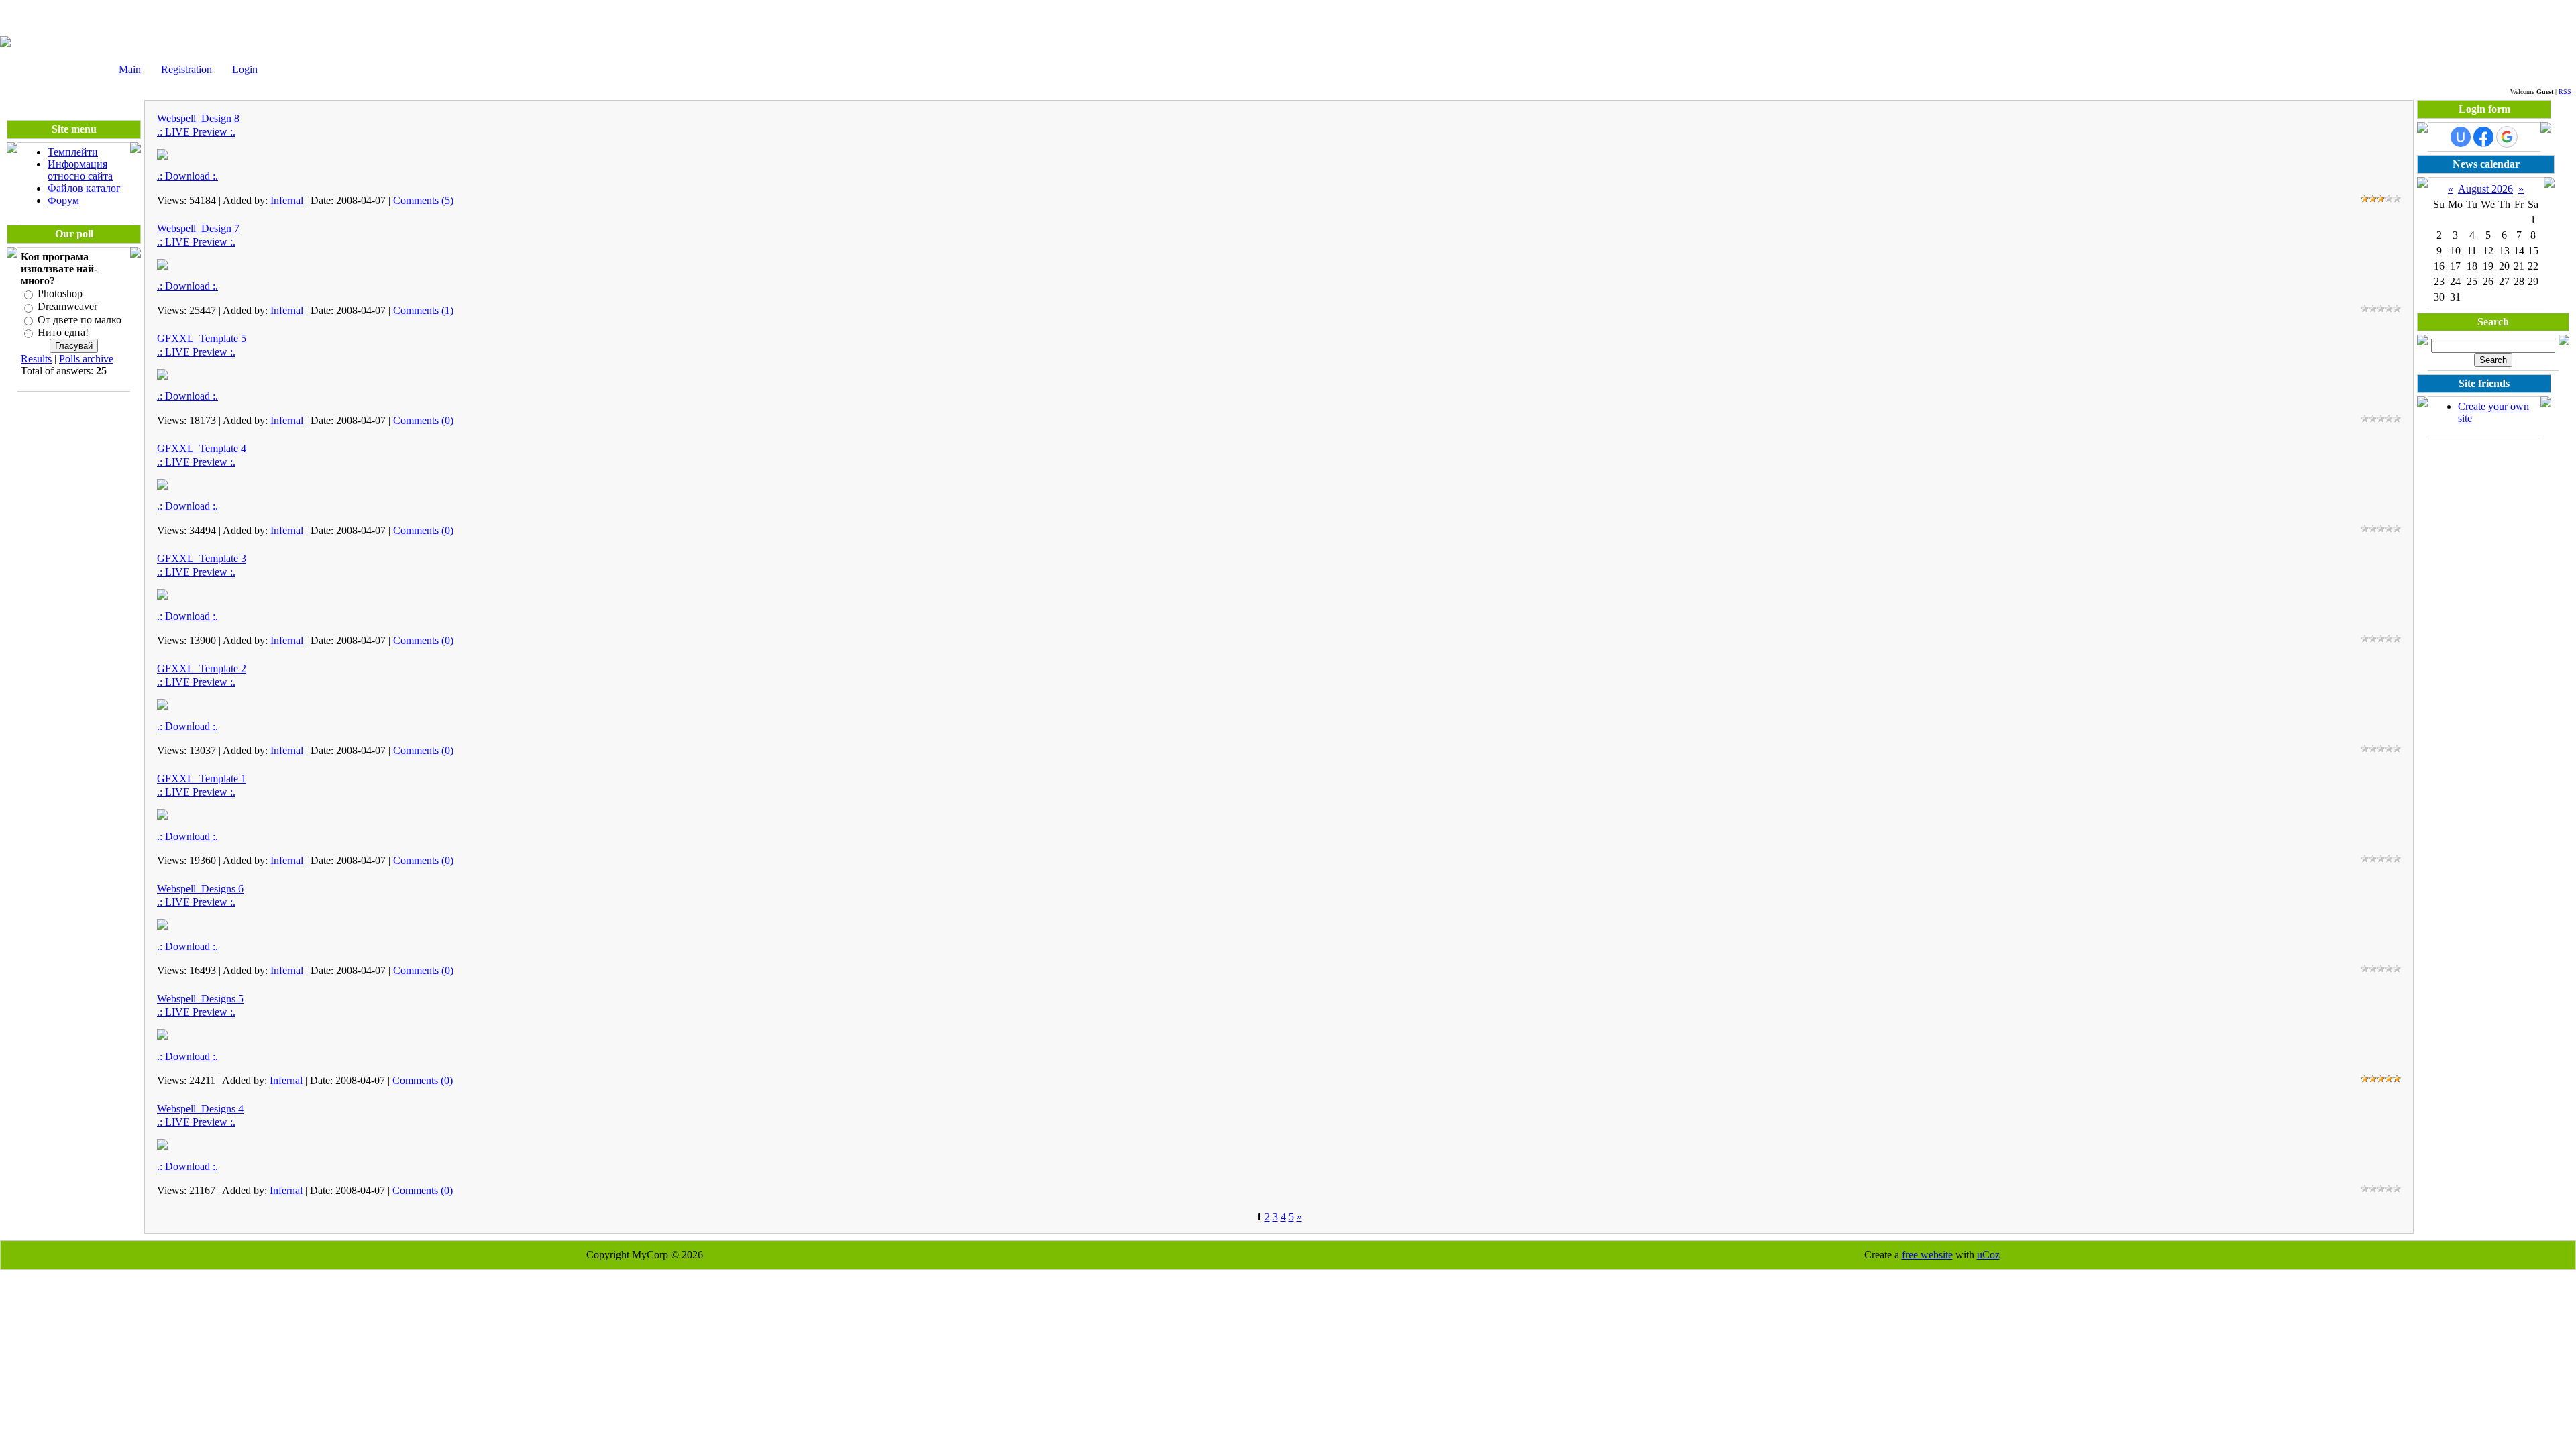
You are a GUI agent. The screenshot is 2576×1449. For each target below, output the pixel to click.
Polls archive (86, 359)
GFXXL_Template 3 (202, 558)
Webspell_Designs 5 (200, 999)
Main (130, 69)
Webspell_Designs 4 (200, 1109)
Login (245, 69)
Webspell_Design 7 (198, 228)
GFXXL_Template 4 (202, 448)
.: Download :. (187, 176)
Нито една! (63, 332)
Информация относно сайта (80, 170)
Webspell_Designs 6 (200, 889)
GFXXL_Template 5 (202, 338)
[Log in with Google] (2507, 137)
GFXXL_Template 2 (202, 668)
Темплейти (73, 152)
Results (36, 359)
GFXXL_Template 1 (202, 779)
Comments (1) (423, 310)
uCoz (1988, 1255)
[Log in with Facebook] (2483, 137)
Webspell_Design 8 (198, 118)
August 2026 (2485, 189)
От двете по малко (79, 320)
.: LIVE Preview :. (196, 132)
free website (1927, 1255)
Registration (186, 69)
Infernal (287, 200)
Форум (63, 200)
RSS (2565, 92)
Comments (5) (423, 200)
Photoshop (60, 293)
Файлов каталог (84, 188)
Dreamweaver (67, 307)
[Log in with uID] (2461, 137)
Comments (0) (423, 420)
